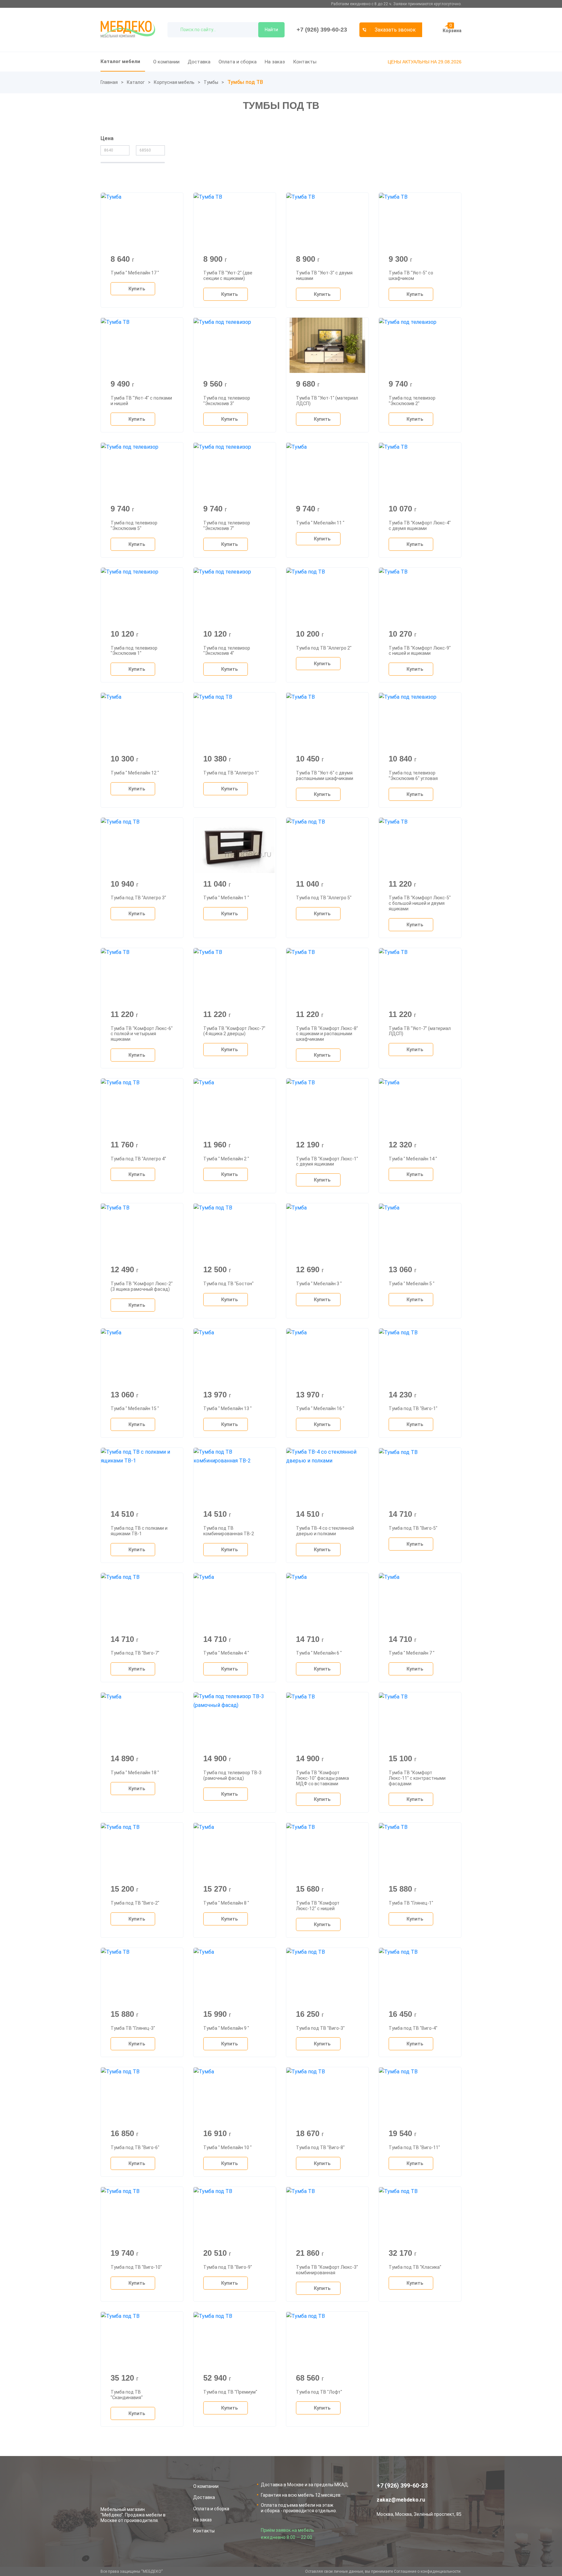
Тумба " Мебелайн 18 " (135, 1773)
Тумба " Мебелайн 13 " (227, 1408)
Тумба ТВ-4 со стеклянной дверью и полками (325, 1531)
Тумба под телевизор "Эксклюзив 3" (227, 401)
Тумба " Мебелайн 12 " (135, 773)
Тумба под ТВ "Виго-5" (413, 1528)
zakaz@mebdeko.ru (401, 2500)
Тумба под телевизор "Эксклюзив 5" (134, 526)
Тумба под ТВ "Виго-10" (136, 2267)
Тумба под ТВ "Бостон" (228, 1284)
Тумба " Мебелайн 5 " (412, 1284)
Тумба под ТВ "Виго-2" (135, 1903)
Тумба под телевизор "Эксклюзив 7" (227, 526)
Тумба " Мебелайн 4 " (226, 1653)
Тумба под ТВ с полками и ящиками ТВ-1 (139, 1531)
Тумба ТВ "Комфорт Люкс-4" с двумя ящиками (420, 526)
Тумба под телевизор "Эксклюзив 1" (134, 651)
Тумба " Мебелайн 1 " (226, 898)
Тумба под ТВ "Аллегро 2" (324, 648)
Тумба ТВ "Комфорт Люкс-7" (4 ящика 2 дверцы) (234, 1031)
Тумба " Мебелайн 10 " (227, 2147)
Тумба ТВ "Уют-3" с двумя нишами (324, 276)
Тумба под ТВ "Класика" (415, 2267)
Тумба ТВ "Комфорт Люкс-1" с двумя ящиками (327, 1162)
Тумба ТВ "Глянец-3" (133, 2028)
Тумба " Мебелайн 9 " (226, 2028)
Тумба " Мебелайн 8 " (226, 1903)
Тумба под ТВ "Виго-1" (413, 1408)
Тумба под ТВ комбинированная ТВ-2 (229, 1531)
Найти (271, 30)
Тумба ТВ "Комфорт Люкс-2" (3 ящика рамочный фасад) (142, 1286)
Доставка (199, 62)
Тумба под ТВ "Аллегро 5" (324, 898)
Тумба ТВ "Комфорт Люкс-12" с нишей (318, 1906)
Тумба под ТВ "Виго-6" (135, 2147)
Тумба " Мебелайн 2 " (226, 1159)
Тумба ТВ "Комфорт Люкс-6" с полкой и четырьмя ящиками (142, 1034)
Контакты (305, 62)
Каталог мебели (120, 61)
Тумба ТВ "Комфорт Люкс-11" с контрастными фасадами (417, 1778)
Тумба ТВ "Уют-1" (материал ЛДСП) (327, 401)
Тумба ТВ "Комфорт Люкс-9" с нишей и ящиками (420, 651)
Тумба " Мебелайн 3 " (319, 1284)
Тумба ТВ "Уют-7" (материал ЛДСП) (420, 1031)
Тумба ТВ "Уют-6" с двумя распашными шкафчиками (325, 776)
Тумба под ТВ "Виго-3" (320, 2028)
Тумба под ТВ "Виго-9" (228, 2267)
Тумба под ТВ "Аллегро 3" (138, 898)
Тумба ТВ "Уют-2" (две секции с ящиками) (228, 276)
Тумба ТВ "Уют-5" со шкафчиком (411, 276)
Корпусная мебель (174, 82)
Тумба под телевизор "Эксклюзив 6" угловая (413, 776)
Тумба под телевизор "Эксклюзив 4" (227, 651)
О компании (166, 62)
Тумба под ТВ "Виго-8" (320, 2147)
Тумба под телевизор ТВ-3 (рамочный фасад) (232, 1775)
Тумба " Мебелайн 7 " (412, 1653)
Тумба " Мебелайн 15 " (135, 1408)
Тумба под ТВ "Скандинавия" (127, 2395)
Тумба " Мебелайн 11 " (320, 523)
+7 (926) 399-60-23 (322, 30)
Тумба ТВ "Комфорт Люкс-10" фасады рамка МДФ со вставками (322, 1778)
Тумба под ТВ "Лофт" (319, 2392)
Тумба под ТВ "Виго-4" (413, 2028)
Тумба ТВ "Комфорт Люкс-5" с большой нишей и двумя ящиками (420, 903)
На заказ (275, 62)
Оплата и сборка (238, 62)
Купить (137, 289)
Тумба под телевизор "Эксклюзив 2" (412, 401)
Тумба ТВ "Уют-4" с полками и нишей (141, 401)
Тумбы (211, 82)
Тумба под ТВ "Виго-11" (414, 2147)
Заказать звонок (395, 30)
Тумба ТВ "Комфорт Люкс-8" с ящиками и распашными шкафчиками (327, 1034)
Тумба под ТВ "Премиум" (230, 2392)
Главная (109, 82)
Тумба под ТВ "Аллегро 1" (231, 773)
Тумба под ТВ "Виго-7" (135, 1653)
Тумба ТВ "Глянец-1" (411, 1903)
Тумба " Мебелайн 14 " (413, 1159)
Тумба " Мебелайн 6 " (319, 1653)
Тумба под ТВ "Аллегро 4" (138, 1159)
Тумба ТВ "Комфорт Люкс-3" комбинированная (327, 2270)
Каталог (136, 82)
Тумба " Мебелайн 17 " (135, 273)
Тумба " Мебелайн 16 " (320, 1408)
